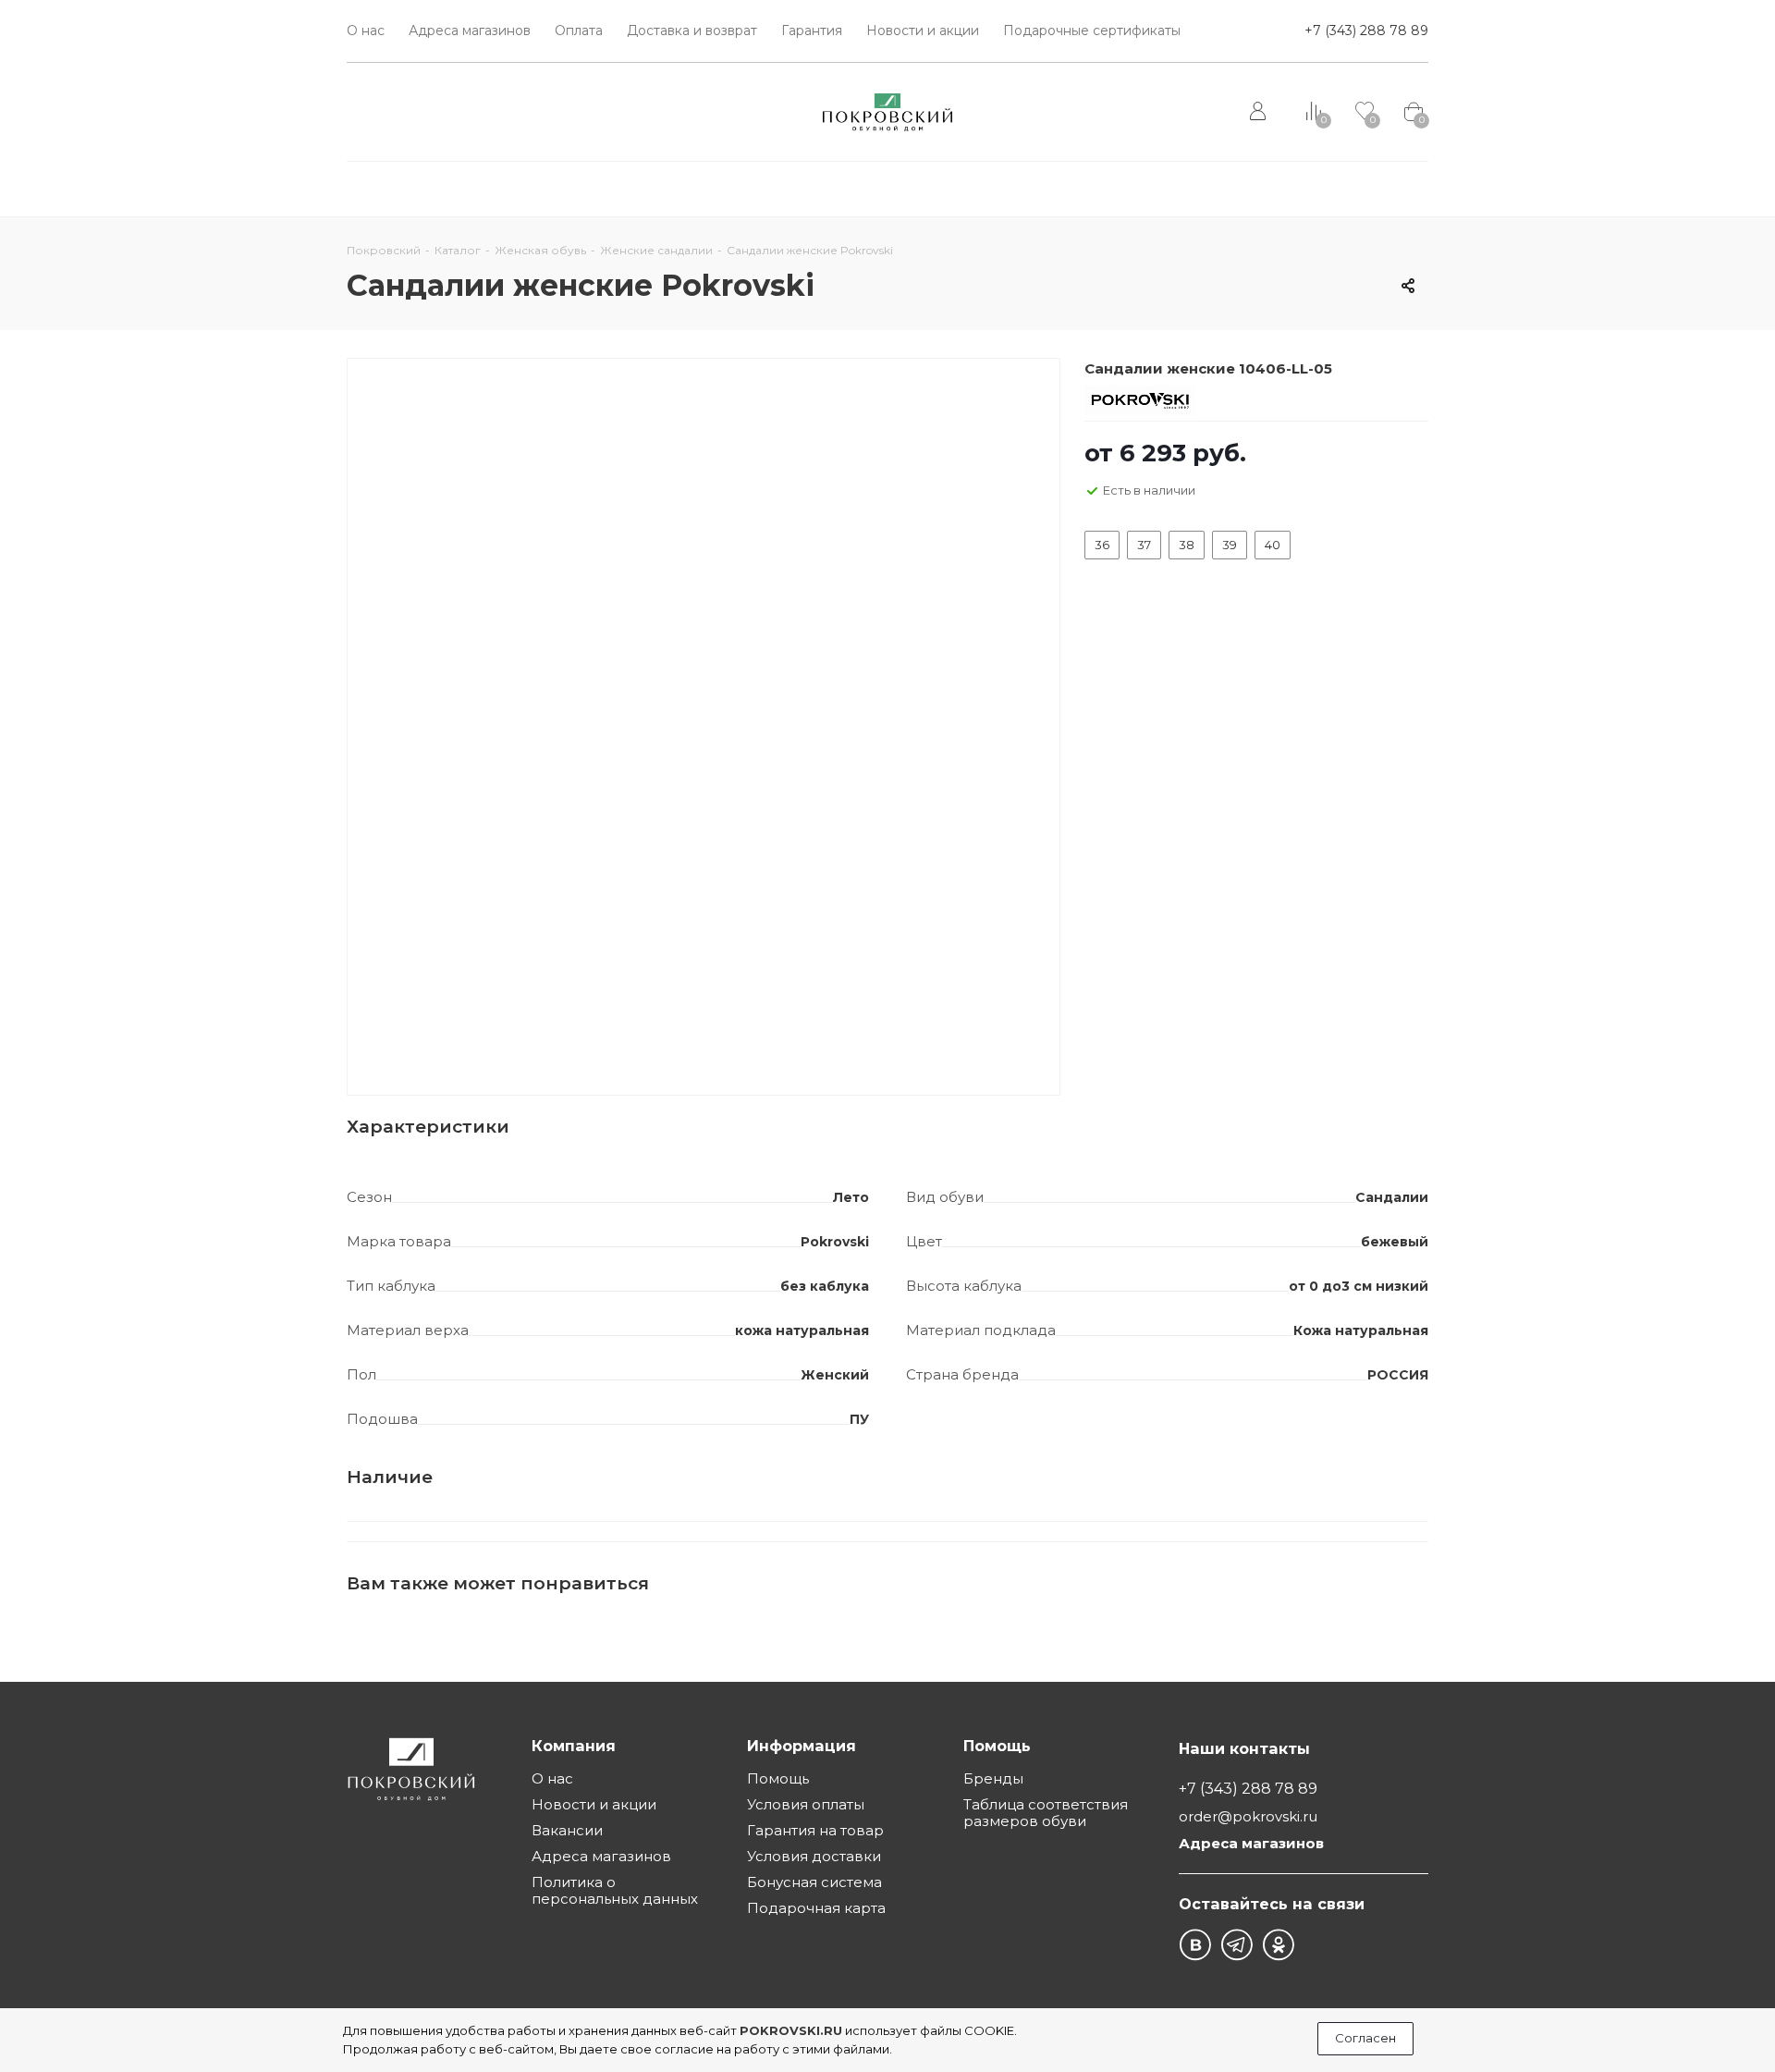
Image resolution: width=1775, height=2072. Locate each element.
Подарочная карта (816, 1908)
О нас (552, 1778)
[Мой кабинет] (1260, 112)
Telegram (1236, 1945)
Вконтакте (1195, 1945)
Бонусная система (814, 1882)
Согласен (1365, 2038)
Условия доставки (814, 1856)
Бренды (993, 1778)
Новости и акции (594, 1804)
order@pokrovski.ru (1248, 1817)
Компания (574, 1746)
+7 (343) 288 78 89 (1366, 31)
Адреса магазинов (601, 1856)
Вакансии (567, 1830)
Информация (802, 1746)
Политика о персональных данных (615, 1890)
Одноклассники (1278, 1945)
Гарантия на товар (815, 1830)
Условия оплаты (806, 1804)
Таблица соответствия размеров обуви (1046, 1813)
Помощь (778, 1778)
